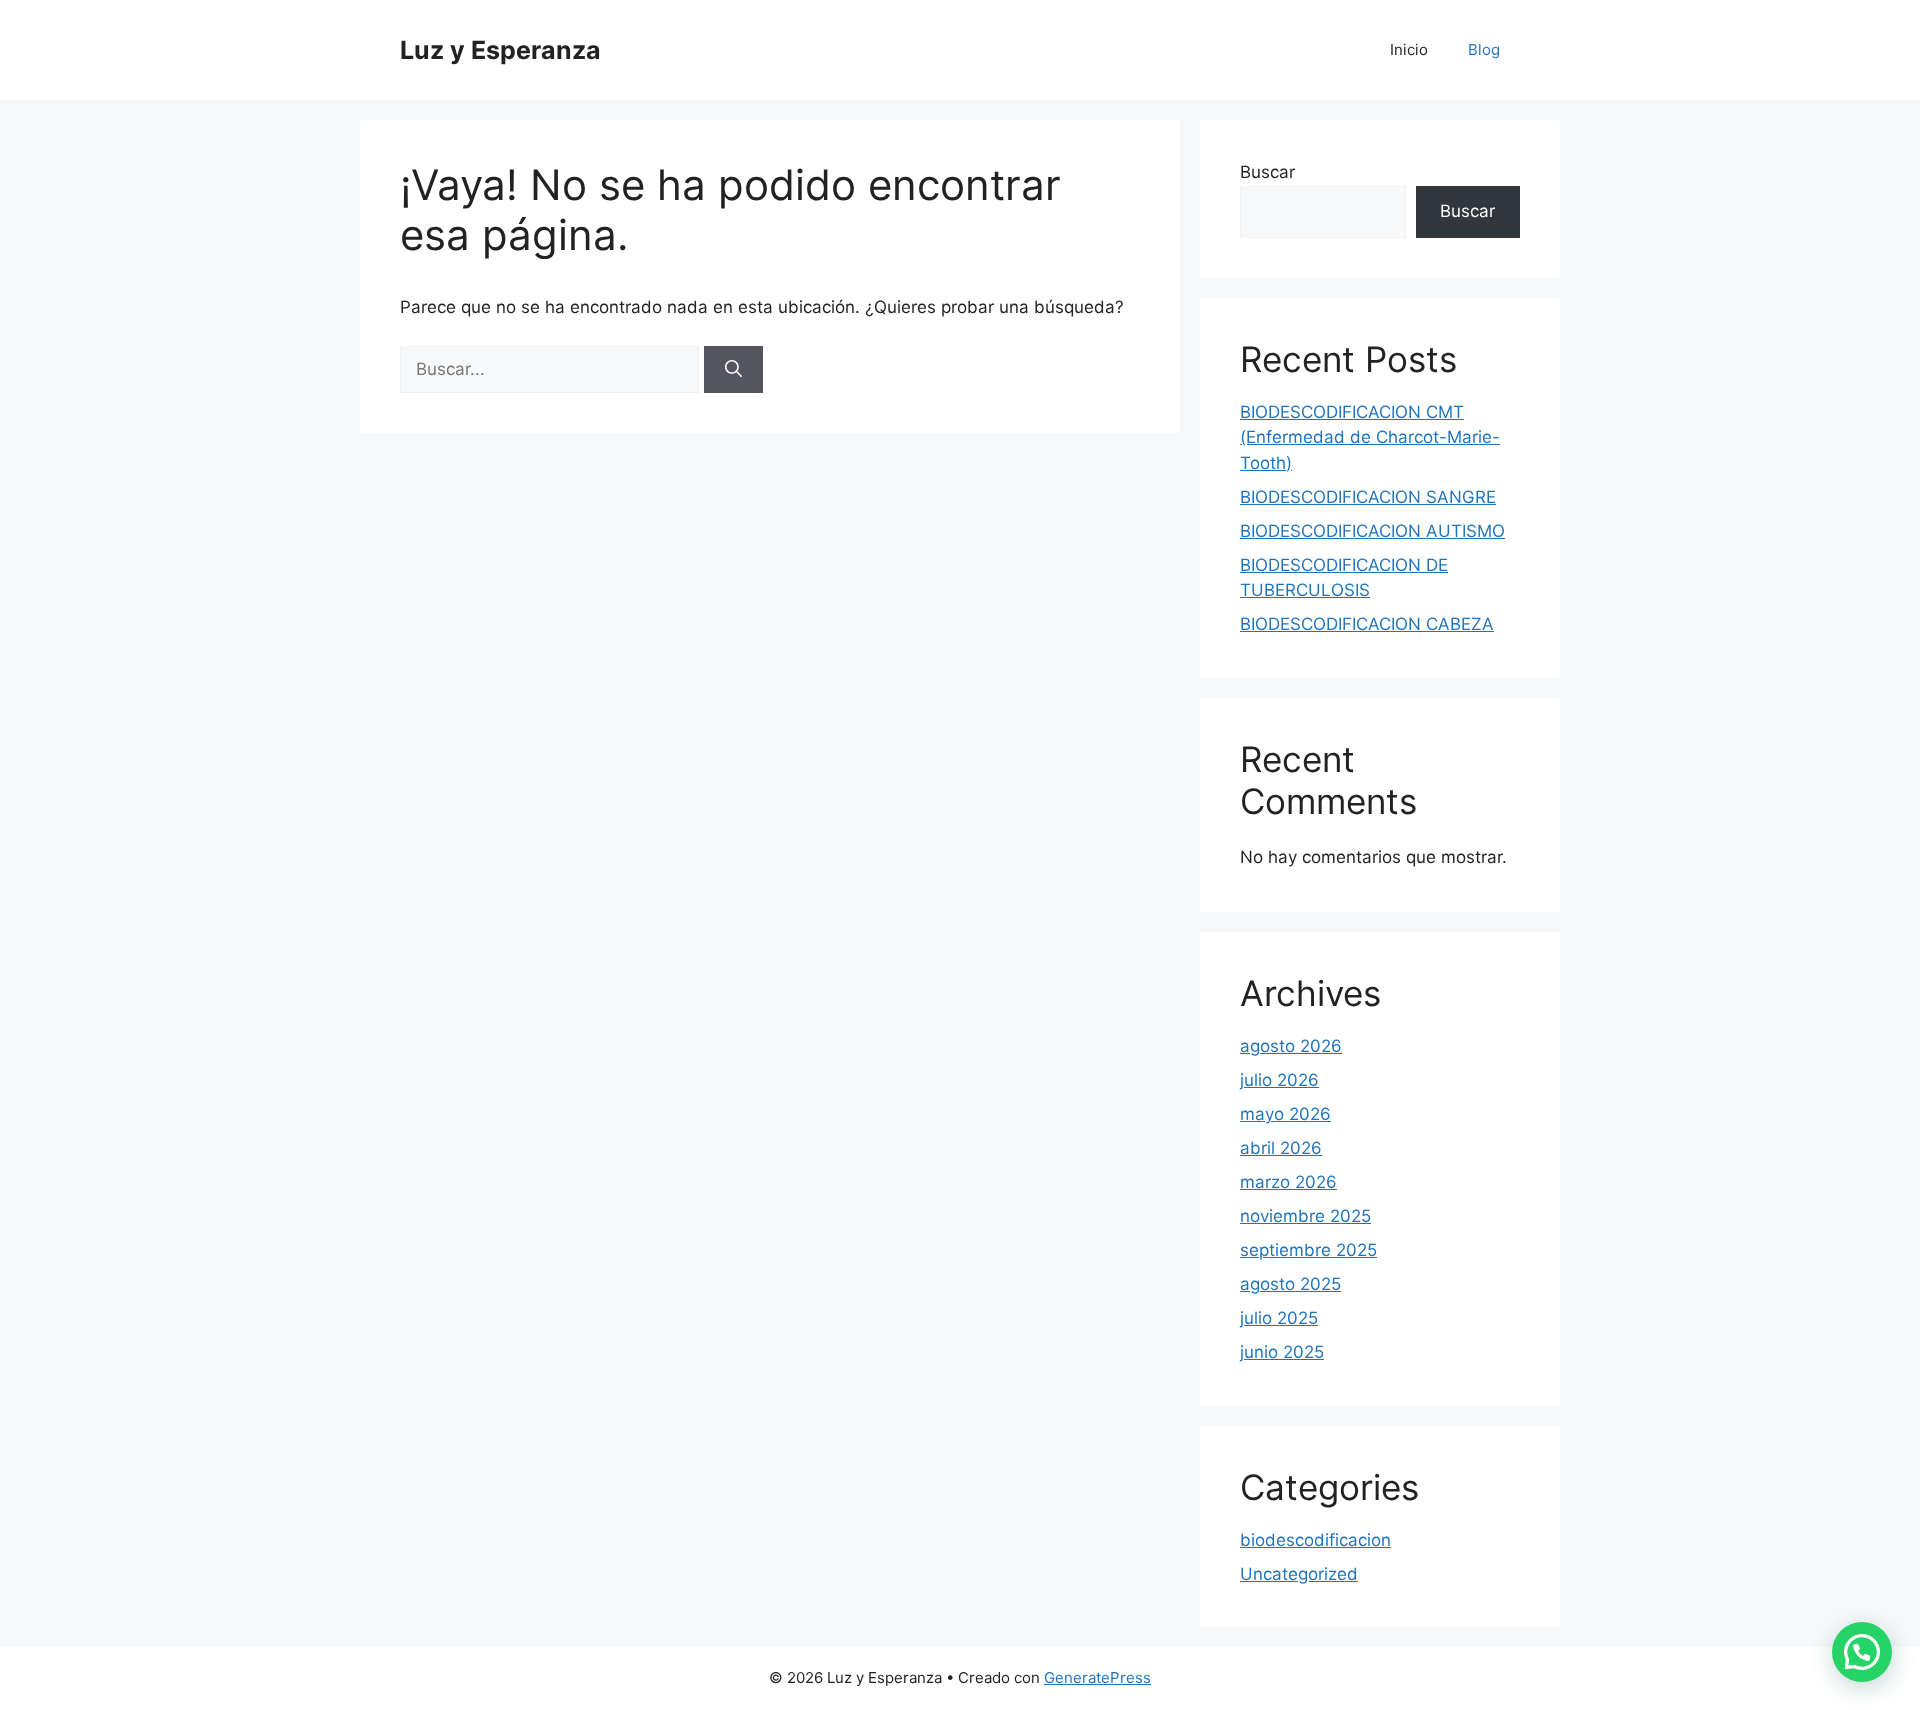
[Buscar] (733, 370)
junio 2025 (1282, 1352)
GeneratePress (1097, 1677)
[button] (1862, 1652)
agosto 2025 (1290, 1284)
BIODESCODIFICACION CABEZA (1367, 624)
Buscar (1267, 172)
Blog (1484, 49)
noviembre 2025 (1305, 1216)
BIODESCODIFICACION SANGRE (1368, 497)
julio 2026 (1279, 1080)
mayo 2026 (1285, 1114)
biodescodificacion (1315, 1540)
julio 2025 (1279, 1318)
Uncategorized (1299, 1574)
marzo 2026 (1288, 1182)
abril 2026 (1281, 1148)
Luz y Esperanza (500, 50)
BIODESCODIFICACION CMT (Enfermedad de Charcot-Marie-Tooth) (1370, 437)
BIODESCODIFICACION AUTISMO (1372, 531)
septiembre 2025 (1308, 1250)
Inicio (1409, 49)
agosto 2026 (1291, 1046)
